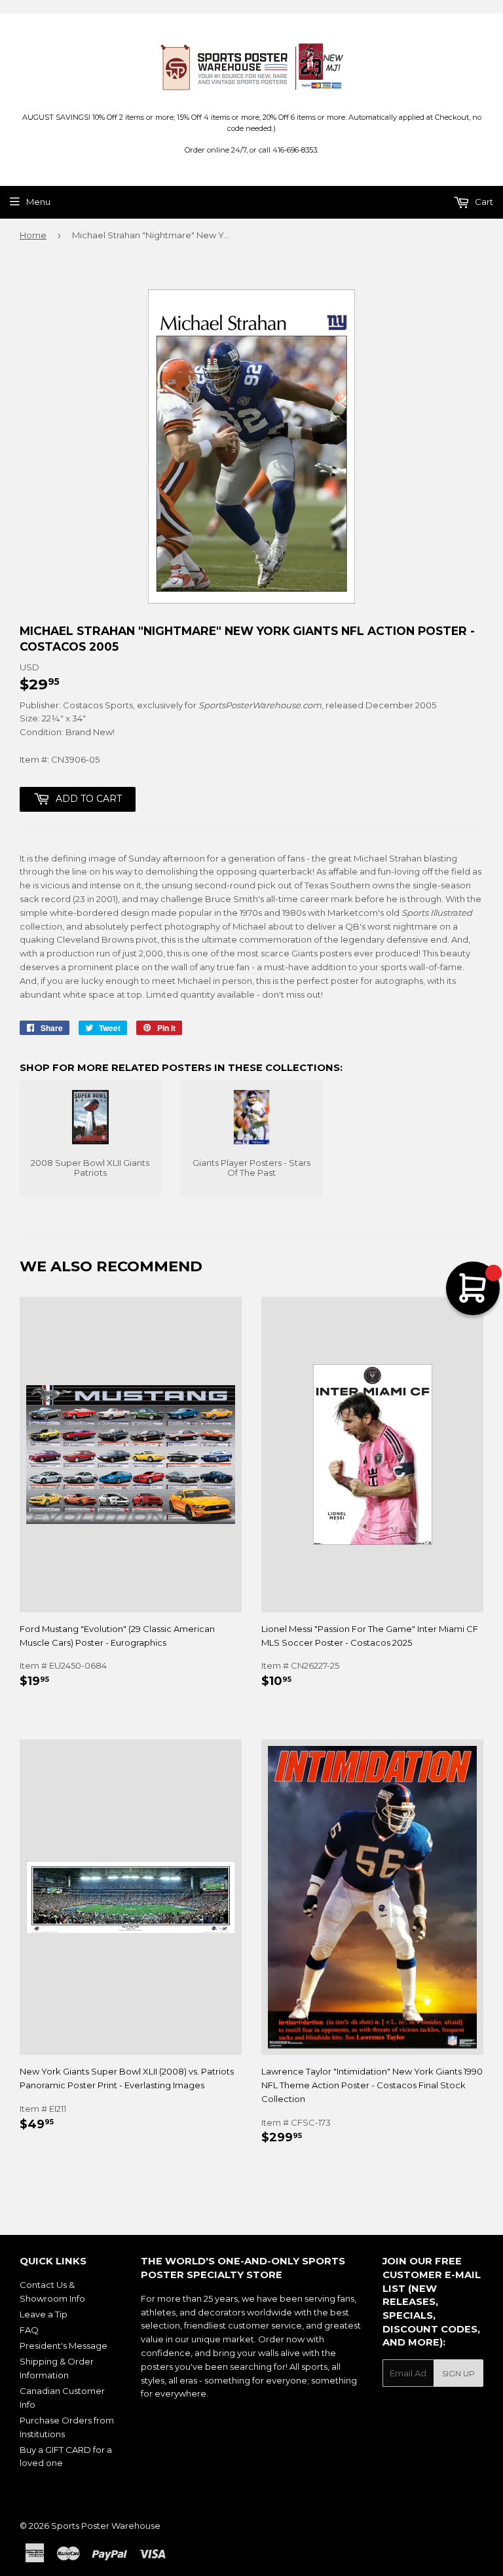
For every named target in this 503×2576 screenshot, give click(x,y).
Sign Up (458, 2373)
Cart (483, 202)
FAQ (29, 2330)
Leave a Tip (44, 2314)
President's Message (64, 2346)
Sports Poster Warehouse (106, 2526)
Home (33, 235)
